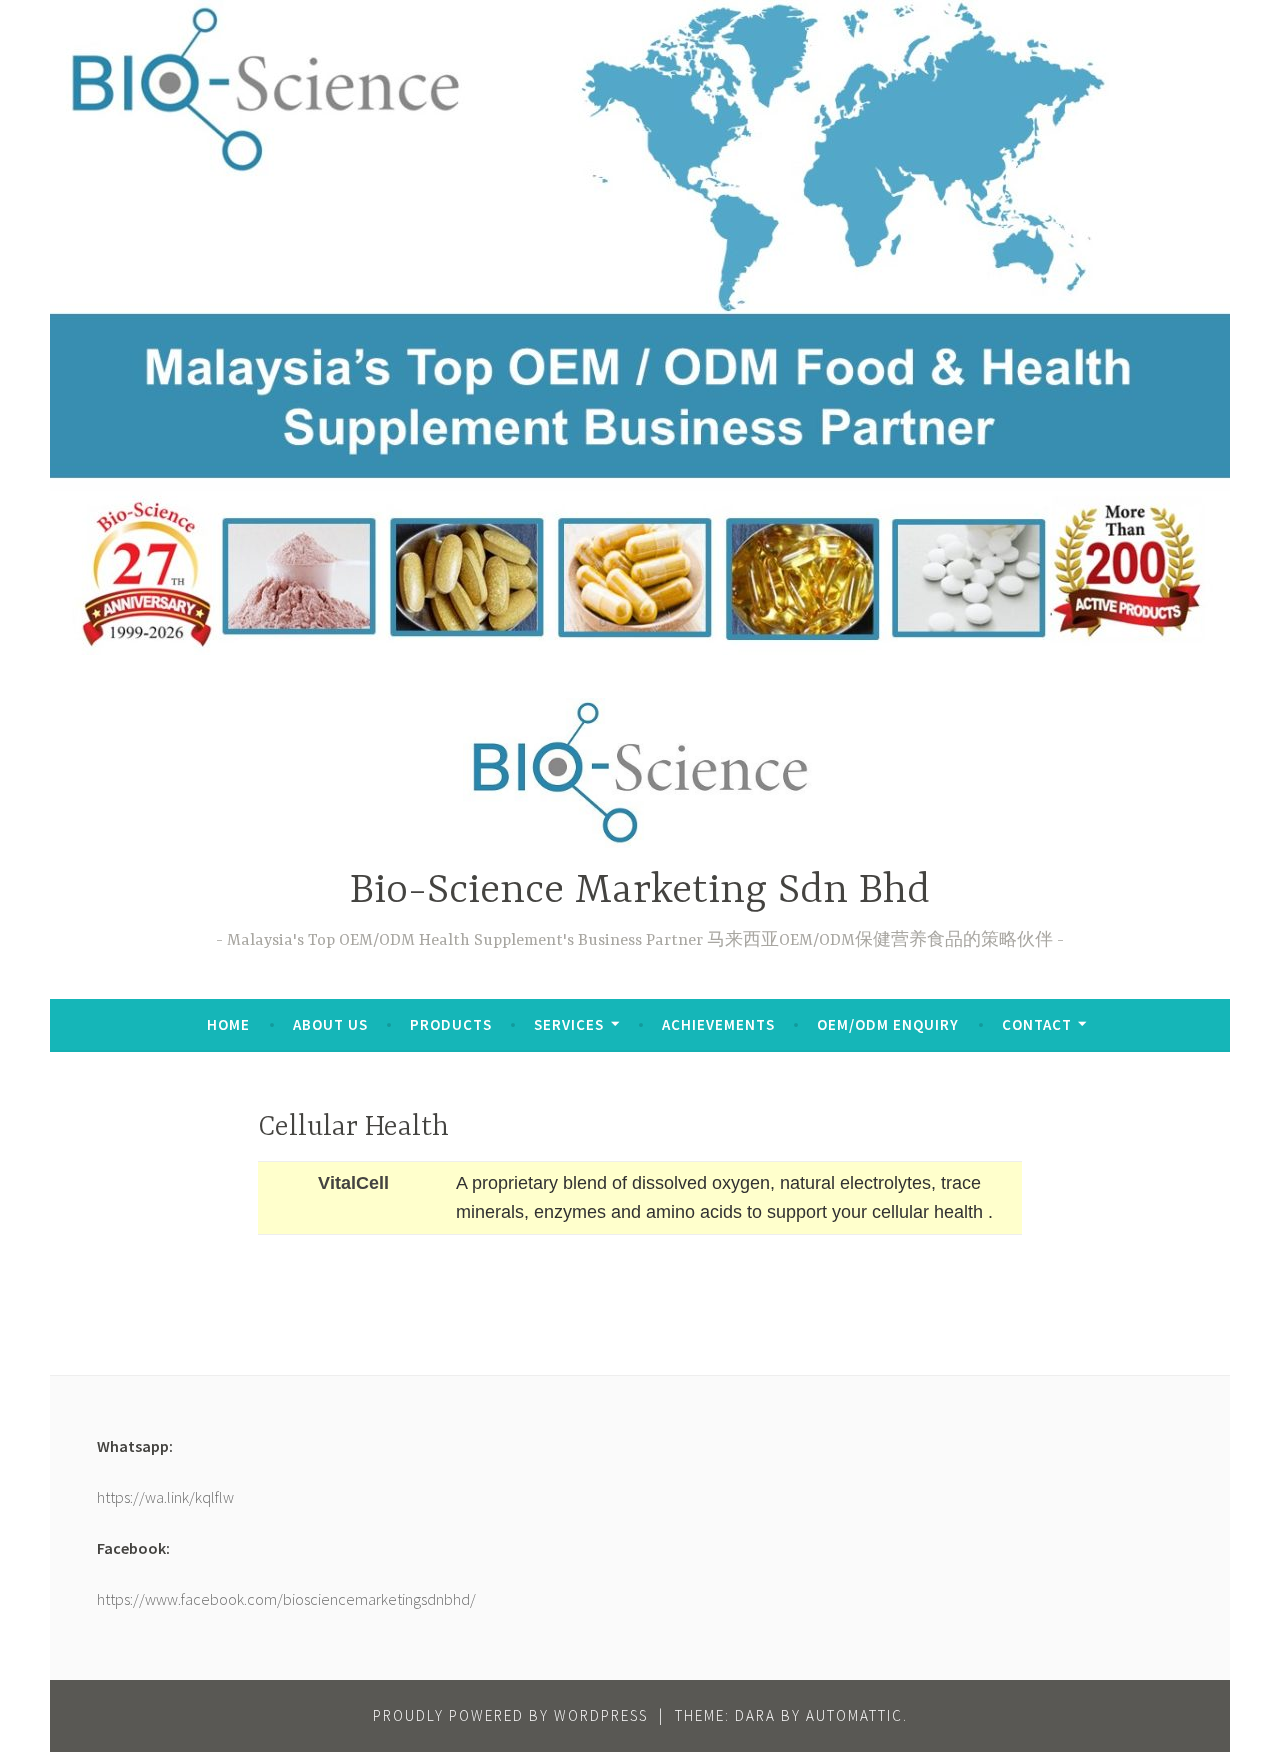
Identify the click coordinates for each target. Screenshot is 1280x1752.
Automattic (854, 1715)
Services (569, 1024)
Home (228, 1024)
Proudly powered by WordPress (510, 1715)
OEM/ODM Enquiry (888, 1024)
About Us (330, 1024)
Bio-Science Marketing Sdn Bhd (640, 891)
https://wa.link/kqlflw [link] (165, 1497)
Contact (1037, 1024)
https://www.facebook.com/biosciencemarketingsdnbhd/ (286, 1599)
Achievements (718, 1024)
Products (451, 1024)
